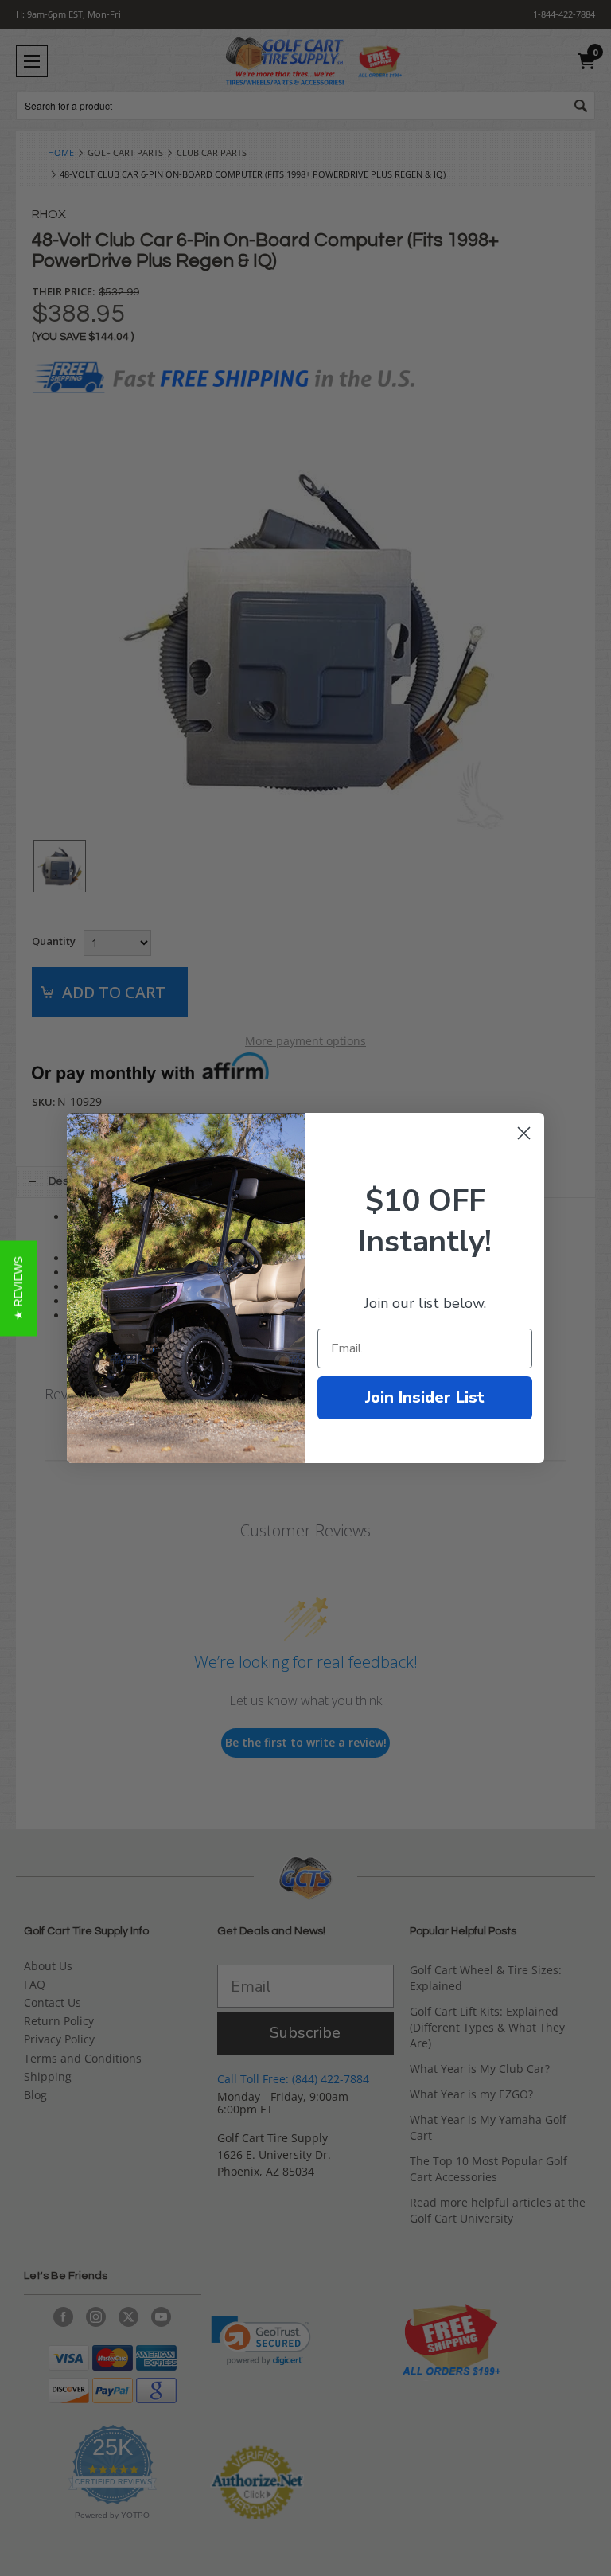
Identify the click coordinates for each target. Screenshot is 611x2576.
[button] (19, 1288)
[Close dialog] (524, 1133)
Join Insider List (425, 1397)
